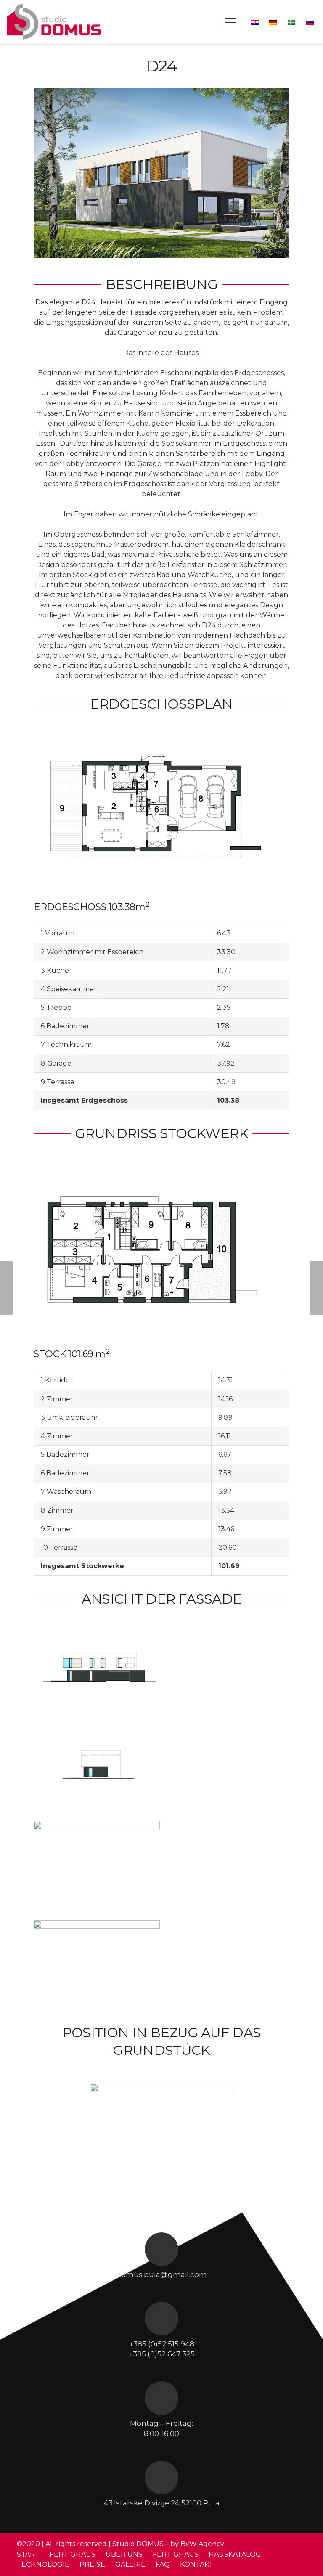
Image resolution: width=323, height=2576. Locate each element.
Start (28, 2554)
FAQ (163, 2564)
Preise (92, 2564)
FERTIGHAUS (73, 2554)
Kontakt (197, 2564)
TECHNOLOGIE (43, 2564)
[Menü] (230, 22)
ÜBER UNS (124, 2554)
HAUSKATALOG (235, 2554)
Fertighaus (176, 2554)
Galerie (130, 2564)
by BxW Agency (197, 2544)
